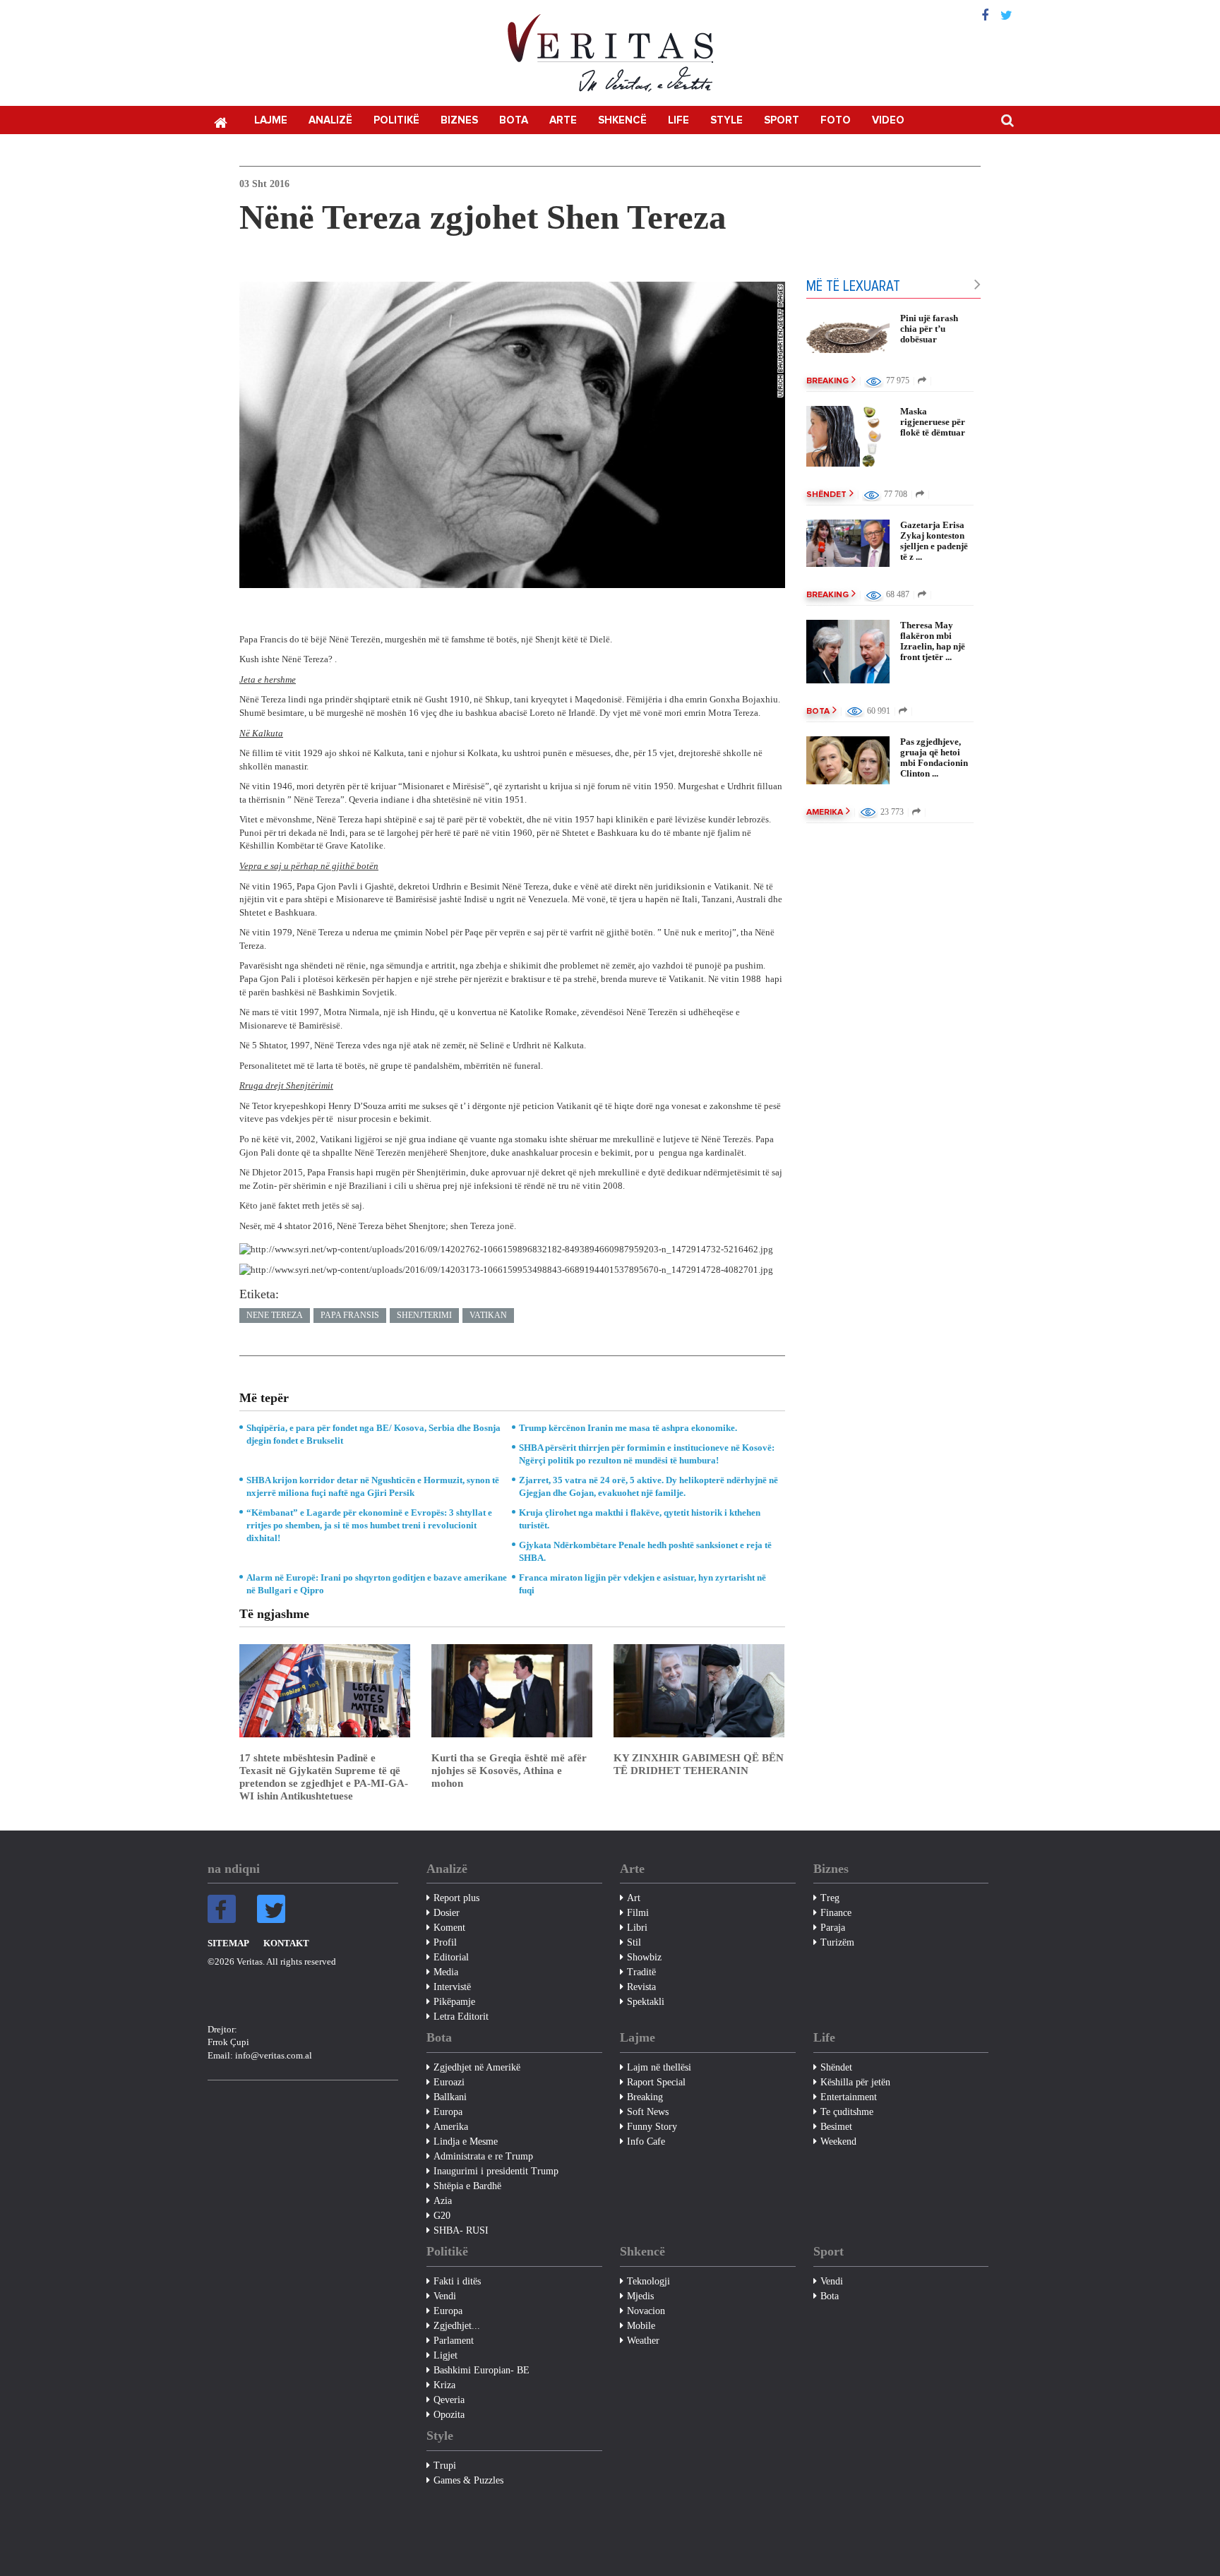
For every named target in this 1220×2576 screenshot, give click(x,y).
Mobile (641, 2326)
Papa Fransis (350, 1315)
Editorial (451, 1957)
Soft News (648, 2112)
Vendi (445, 2296)
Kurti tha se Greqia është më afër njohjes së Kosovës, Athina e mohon (509, 1771)
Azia (443, 2201)
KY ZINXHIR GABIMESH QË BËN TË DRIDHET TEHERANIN (699, 1764)
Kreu (220, 121)
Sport (782, 120)
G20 (442, 2216)
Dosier (447, 1913)
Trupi (445, 2466)
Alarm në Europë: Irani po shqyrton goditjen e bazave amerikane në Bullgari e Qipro (377, 1584)
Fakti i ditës (457, 2281)
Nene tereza (275, 1315)
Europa (448, 2112)
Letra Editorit (461, 2017)
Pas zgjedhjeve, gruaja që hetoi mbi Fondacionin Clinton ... (934, 757)
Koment (449, 1928)
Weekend (838, 2141)
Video (888, 120)
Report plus (456, 1898)
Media (446, 1972)
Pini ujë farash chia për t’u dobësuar (929, 329)
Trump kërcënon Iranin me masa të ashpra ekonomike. (628, 1428)
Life (678, 120)
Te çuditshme (847, 2112)
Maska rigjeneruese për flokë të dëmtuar (933, 422)
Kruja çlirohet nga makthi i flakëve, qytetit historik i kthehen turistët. (640, 1519)
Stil (634, 1942)
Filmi (638, 1913)
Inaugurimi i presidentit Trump (496, 2171)
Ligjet (445, 2355)
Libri (637, 1928)
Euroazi (449, 2082)
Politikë (396, 120)
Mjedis (640, 2296)
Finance (836, 1913)
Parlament (454, 2341)
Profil (445, 1942)
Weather (643, 2341)
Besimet (836, 2127)
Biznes (459, 120)
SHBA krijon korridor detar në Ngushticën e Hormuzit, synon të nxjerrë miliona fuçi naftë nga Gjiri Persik (373, 1486)
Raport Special (656, 2082)
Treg (830, 1898)
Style (726, 120)
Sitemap (228, 1943)
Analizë (330, 120)
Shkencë (622, 120)
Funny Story (652, 2127)
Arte (563, 120)
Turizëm (837, 1942)
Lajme (271, 120)
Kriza (444, 2385)
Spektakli (646, 2002)
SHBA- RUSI (461, 2230)
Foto (836, 120)
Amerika (825, 813)
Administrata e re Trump (483, 2156)
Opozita (449, 2415)
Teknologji (648, 2281)
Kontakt (286, 1943)
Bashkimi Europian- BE (482, 2370)
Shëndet (826, 495)
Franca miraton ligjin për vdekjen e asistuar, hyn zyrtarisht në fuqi (642, 1584)
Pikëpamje (454, 2002)
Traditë (641, 1972)
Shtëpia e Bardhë (467, 2186)
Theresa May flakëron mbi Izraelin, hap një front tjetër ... (933, 641)
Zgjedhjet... (457, 2326)
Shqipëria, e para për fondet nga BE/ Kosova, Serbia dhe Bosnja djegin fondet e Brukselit (373, 1434)
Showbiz (644, 1957)
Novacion (646, 2311)
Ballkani (450, 2097)
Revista (641, 1987)
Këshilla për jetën (855, 2082)
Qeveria (449, 2400)
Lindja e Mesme (466, 2141)
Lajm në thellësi (659, 2067)
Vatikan (488, 1315)
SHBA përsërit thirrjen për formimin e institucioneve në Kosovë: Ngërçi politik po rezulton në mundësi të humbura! (647, 1454)
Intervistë (452, 1987)
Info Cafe (646, 2141)
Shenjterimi (424, 1315)
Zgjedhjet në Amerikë (477, 2067)
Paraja (833, 1928)
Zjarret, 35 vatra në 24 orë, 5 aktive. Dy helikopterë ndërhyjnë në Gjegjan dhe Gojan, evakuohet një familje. (648, 1486)
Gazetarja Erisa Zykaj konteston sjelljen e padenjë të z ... (934, 541)
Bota (514, 120)
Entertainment (849, 2097)
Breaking (827, 381)
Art (634, 1898)
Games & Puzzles (468, 2480)
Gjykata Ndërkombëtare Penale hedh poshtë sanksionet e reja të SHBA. (645, 1551)
